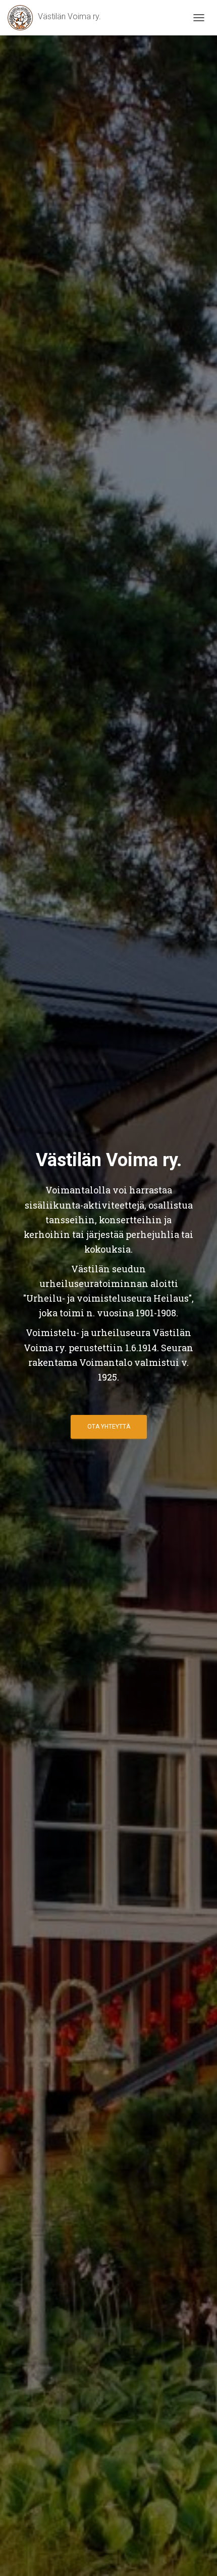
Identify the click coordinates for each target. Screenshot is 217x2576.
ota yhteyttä (109, 1427)
